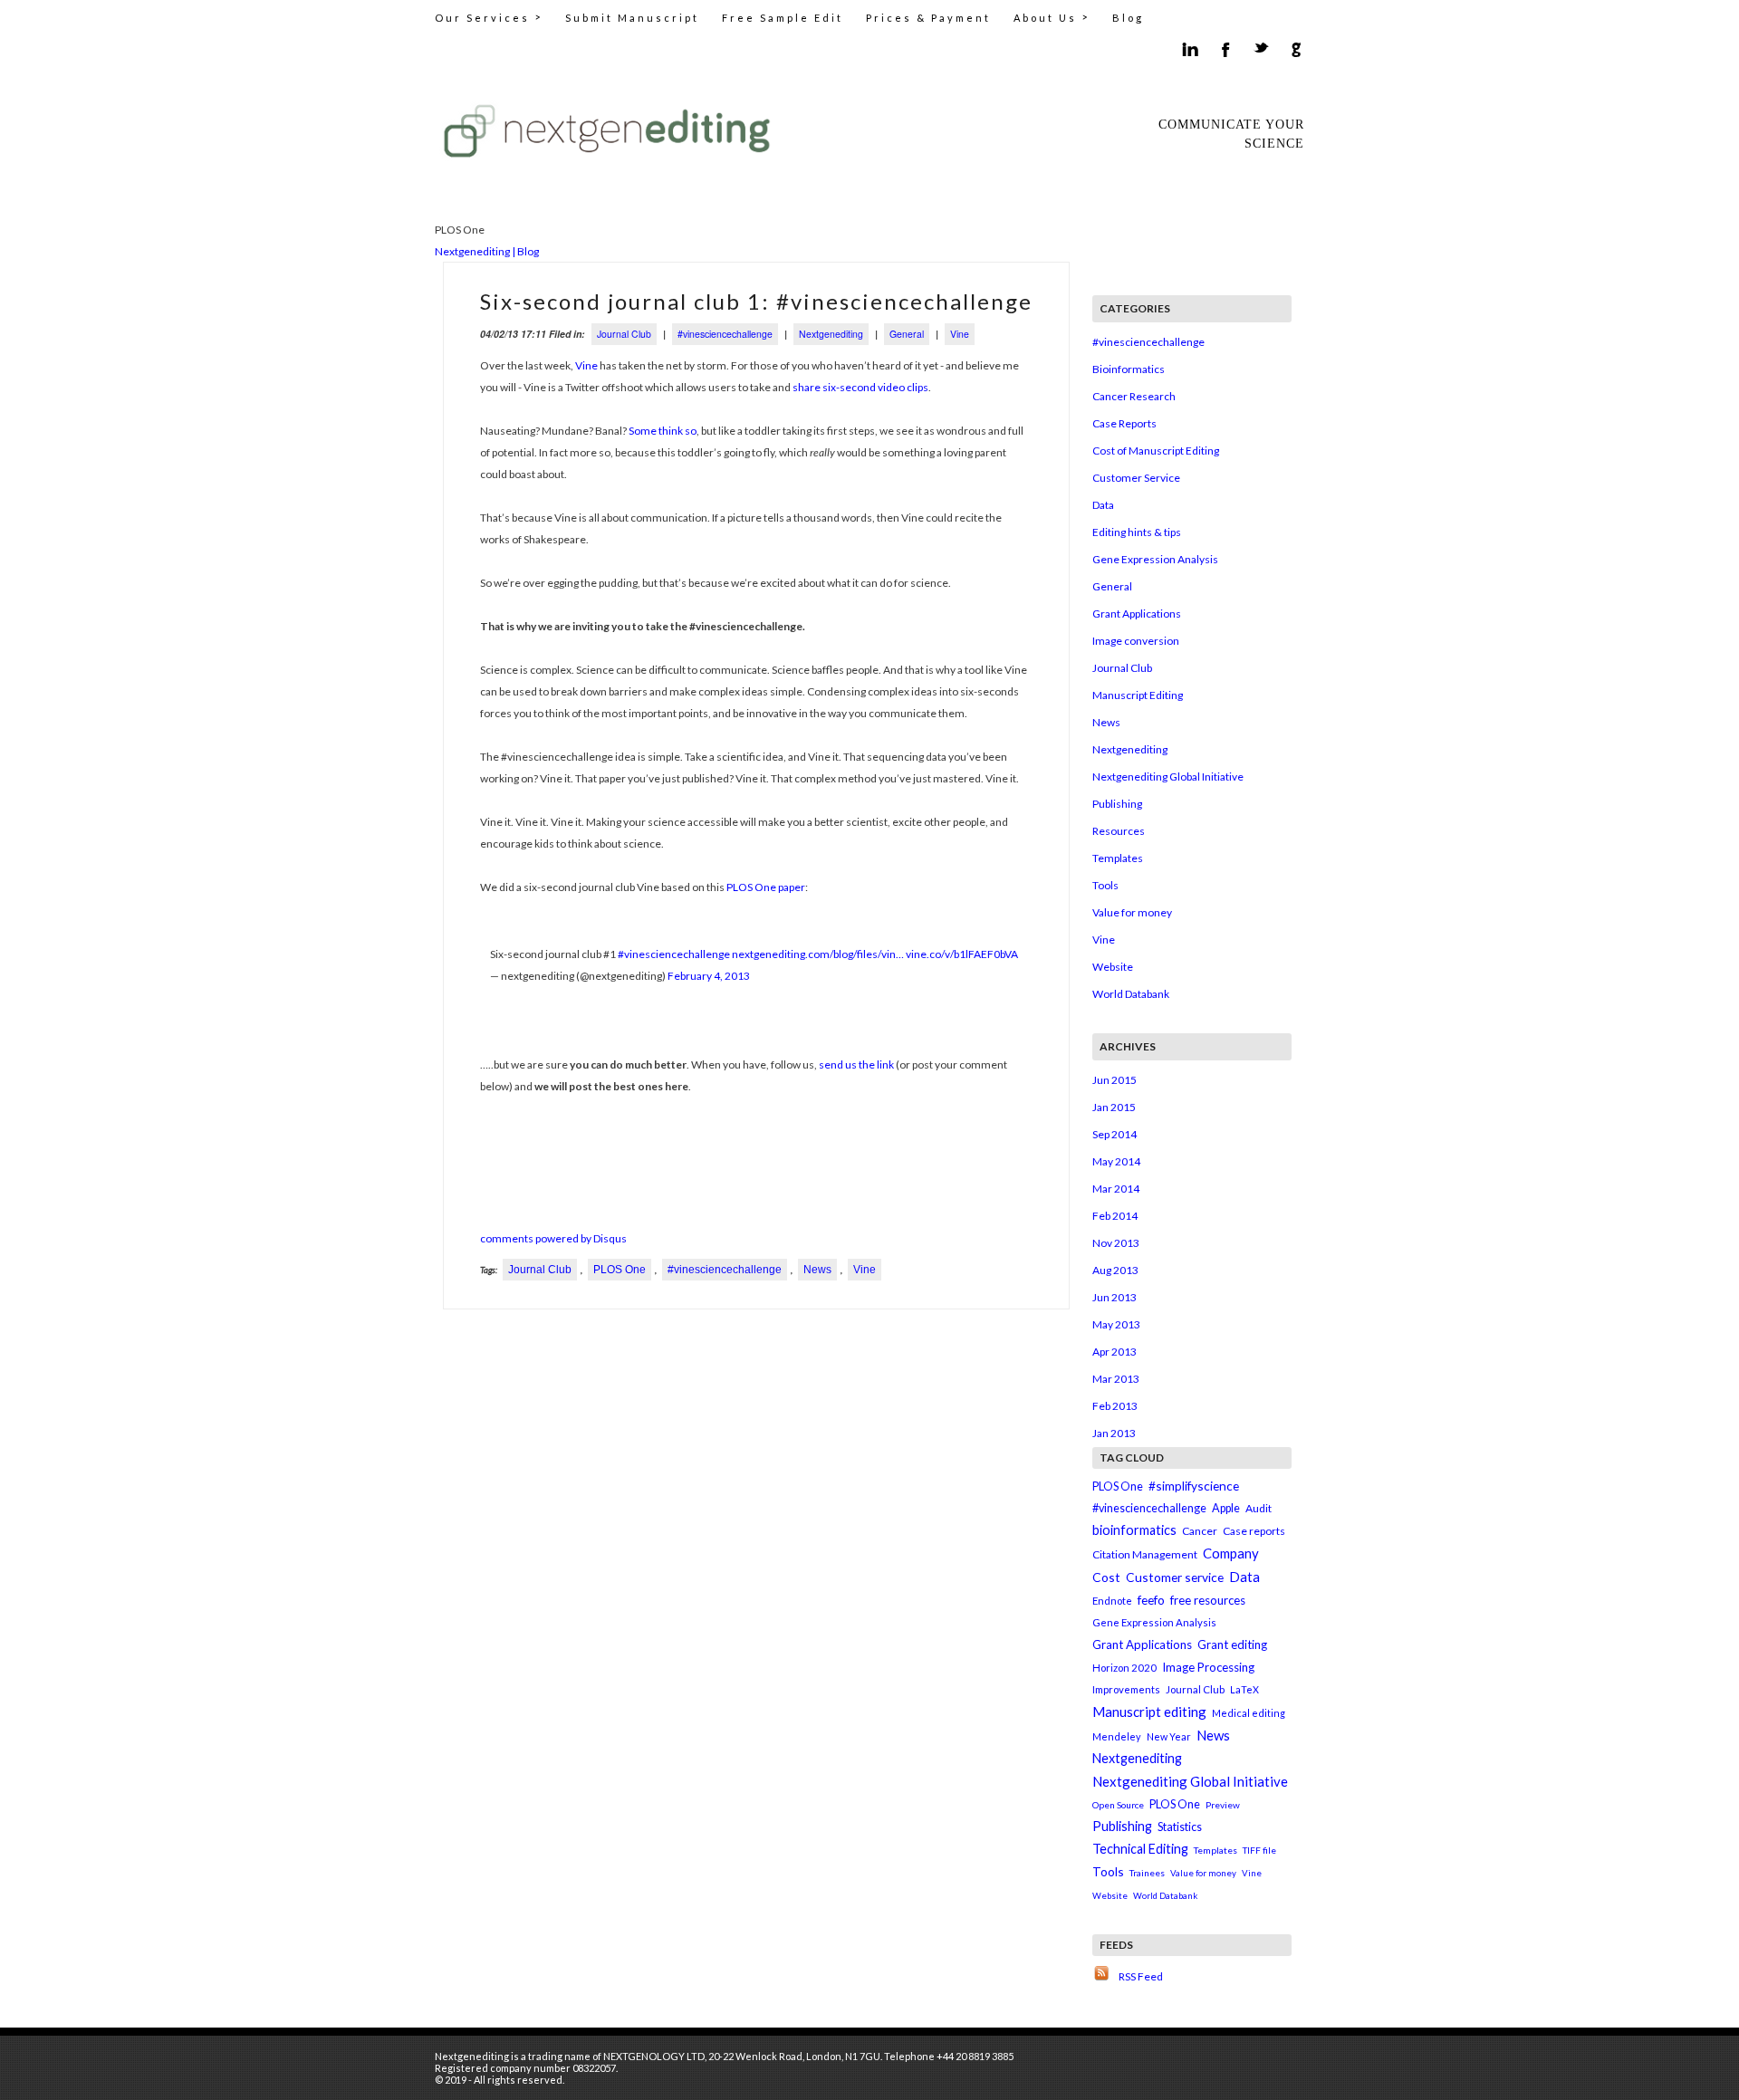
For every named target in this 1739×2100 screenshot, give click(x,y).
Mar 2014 (1116, 1189)
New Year (1169, 1736)
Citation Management (1145, 1554)
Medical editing (1249, 1713)
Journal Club (624, 334)
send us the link (856, 1064)
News (817, 1270)
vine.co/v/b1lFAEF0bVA (962, 954)
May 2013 (1116, 1324)
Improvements (1126, 1689)
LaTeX (1244, 1689)
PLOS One (620, 1270)
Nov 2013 (1116, 1243)
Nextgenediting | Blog (487, 251)
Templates (1118, 858)
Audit (1259, 1508)
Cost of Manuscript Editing (1156, 451)
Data (1103, 505)
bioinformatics (1134, 1530)
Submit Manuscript (632, 18)
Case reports (1254, 1531)
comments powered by (553, 1238)
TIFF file (1259, 1850)
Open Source (1118, 1805)
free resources (1208, 1600)
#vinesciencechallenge (725, 334)
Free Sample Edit (783, 18)
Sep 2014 (1114, 1134)
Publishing (1117, 804)
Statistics (1180, 1827)
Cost (1106, 1577)
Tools (1105, 885)
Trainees (1147, 1873)
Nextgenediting (831, 334)
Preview (1223, 1805)
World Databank (1131, 994)
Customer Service (1136, 478)
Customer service (1175, 1577)
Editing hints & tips (1137, 532)
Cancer (1200, 1531)
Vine (960, 334)
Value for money (1132, 912)
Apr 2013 (1114, 1352)
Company (1231, 1553)
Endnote (1112, 1601)
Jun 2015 (1114, 1080)
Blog (1128, 18)
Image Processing (1208, 1667)
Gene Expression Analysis (1155, 559)
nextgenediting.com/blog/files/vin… (818, 954)
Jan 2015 (1114, 1107)
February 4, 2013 (709, 976)
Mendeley (1117, 1736)
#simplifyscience (1194, 1486)
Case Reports (1124, 423)
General (907, 334)
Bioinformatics (1129, 369)
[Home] (611, 130)
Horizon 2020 (1124, 1668)
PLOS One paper (766, 887)
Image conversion (1136, 641)
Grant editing (1232, 1645)
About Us (1052, 17)
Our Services (489, 17)
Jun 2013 (1114, 1297)
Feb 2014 (1115, 1216)
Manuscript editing (1149, 1712)
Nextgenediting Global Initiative (1168, 777)
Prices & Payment (928, 18)
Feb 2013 (1115, 1406)
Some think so (663, 431)
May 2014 (1116, 1161)
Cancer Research (1134, 396)
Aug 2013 (1115, 1270)
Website (1113, 967)
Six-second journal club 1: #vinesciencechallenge (756, 301)
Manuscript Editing (1138, 695)
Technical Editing (1140, 1849)
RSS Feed (1141, 1976)
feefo (1151, 1600)
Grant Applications (1137, 614)
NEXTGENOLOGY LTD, (655, 2056)
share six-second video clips (860, 387)
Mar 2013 (1116, 1379)
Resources (1119, 831)
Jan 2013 (1114, 1433)
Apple (1226, 1508)
